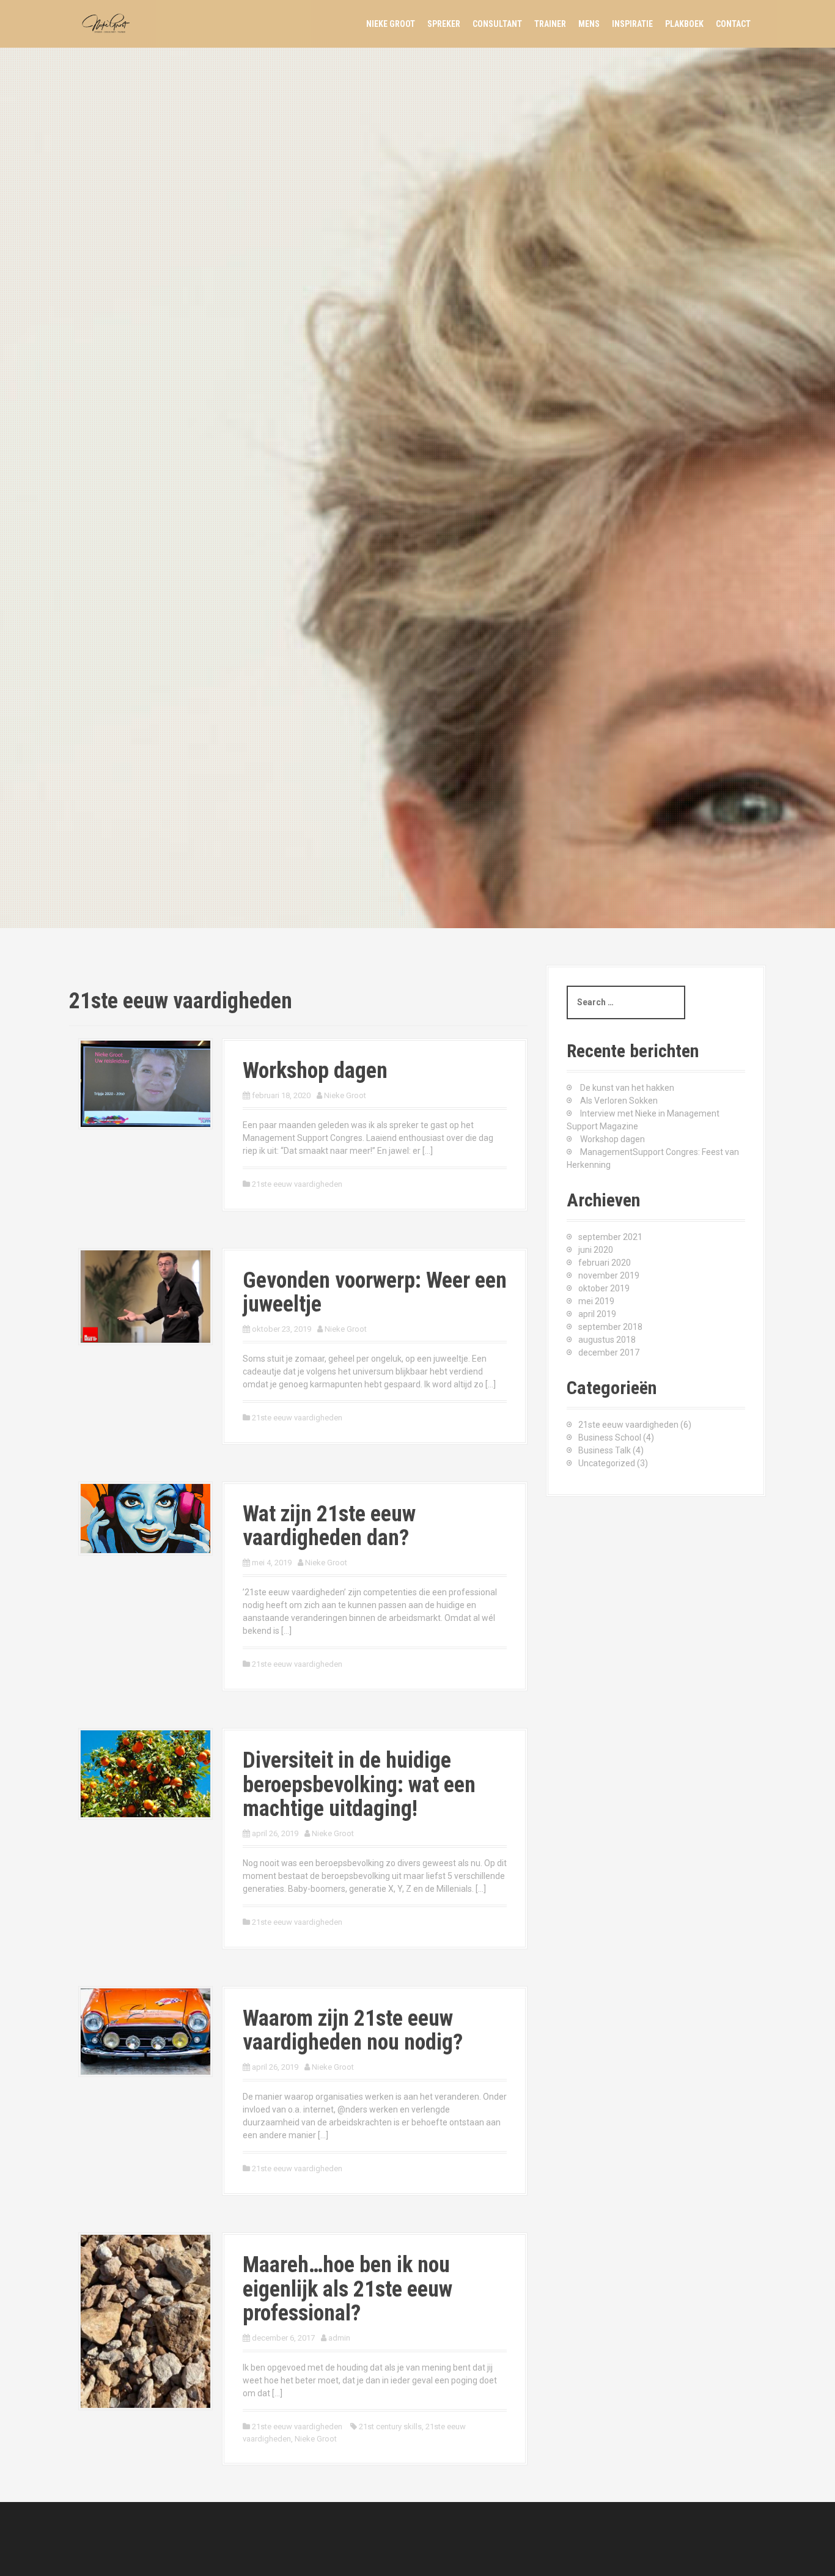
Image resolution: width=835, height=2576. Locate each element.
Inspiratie (632, 24)
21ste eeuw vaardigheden (297, 1184)
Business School (610, 1437)
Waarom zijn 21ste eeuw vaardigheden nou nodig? (353, 2031)
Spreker (444, 24)
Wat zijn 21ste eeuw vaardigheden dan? (329, 1526)
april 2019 (597, 1314)
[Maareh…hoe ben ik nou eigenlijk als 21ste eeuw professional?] (145, 2320)
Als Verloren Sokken (619, 1101)
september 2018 (610, 1327)
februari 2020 (605, 1263)
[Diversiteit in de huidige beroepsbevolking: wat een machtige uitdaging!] (145, 1773)
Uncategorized (607, 1463)
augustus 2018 (607, 1340)
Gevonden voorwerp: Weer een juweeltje (375, 1293)
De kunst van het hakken (627, 1088)
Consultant (497, 24)
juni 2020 (596, 1250)
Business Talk (605, 1450)
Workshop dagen (315, 1071)
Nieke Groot (391, 24)
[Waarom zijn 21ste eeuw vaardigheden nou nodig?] (145, 2031)
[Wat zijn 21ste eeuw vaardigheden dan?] (145, 1518)
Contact (733, 24)
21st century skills (390, 2427)
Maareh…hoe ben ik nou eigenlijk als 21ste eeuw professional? (348, 2289)
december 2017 (609, 1353)
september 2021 (610, 1237)
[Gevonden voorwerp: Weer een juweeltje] (145, 1296)
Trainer (550, 24)
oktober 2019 (604, 1288)
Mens (589, 24)
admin (339, 2338)
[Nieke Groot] (109, 23)
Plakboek (684, 24)
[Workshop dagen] (145, 1083)
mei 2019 (596, 1301)
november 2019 (609, 1275)
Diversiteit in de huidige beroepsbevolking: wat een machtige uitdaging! (359, 1784)
